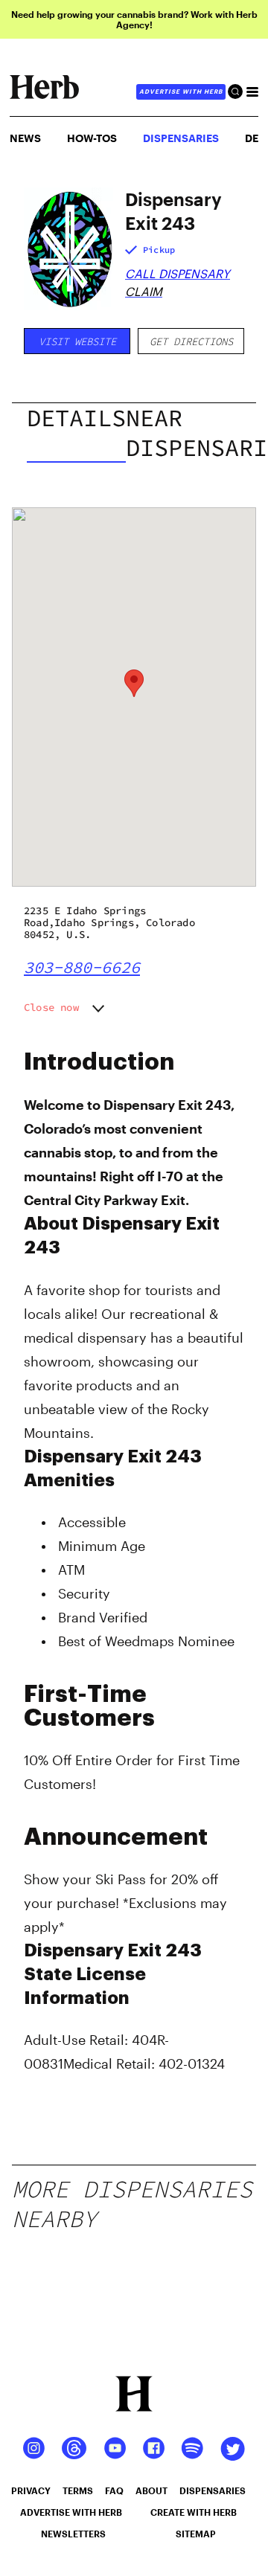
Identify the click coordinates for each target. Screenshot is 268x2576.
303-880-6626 (82, 967)
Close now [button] (51, 1007)
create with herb (194, 2512)
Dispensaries (181, 138)
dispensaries (213, 2490)
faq (114, 2490)
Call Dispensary (178, 273)
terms (78, 2490)
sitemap (196, 2534)
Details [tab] (76, 418)
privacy (31, 2490)
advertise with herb (181, 91)
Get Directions (191, 341)
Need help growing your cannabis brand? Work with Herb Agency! (134, 19)
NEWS (25, 138)
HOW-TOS (92, 138)
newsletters (73, 2534)
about (151, 2490)
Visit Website (77, 341)
